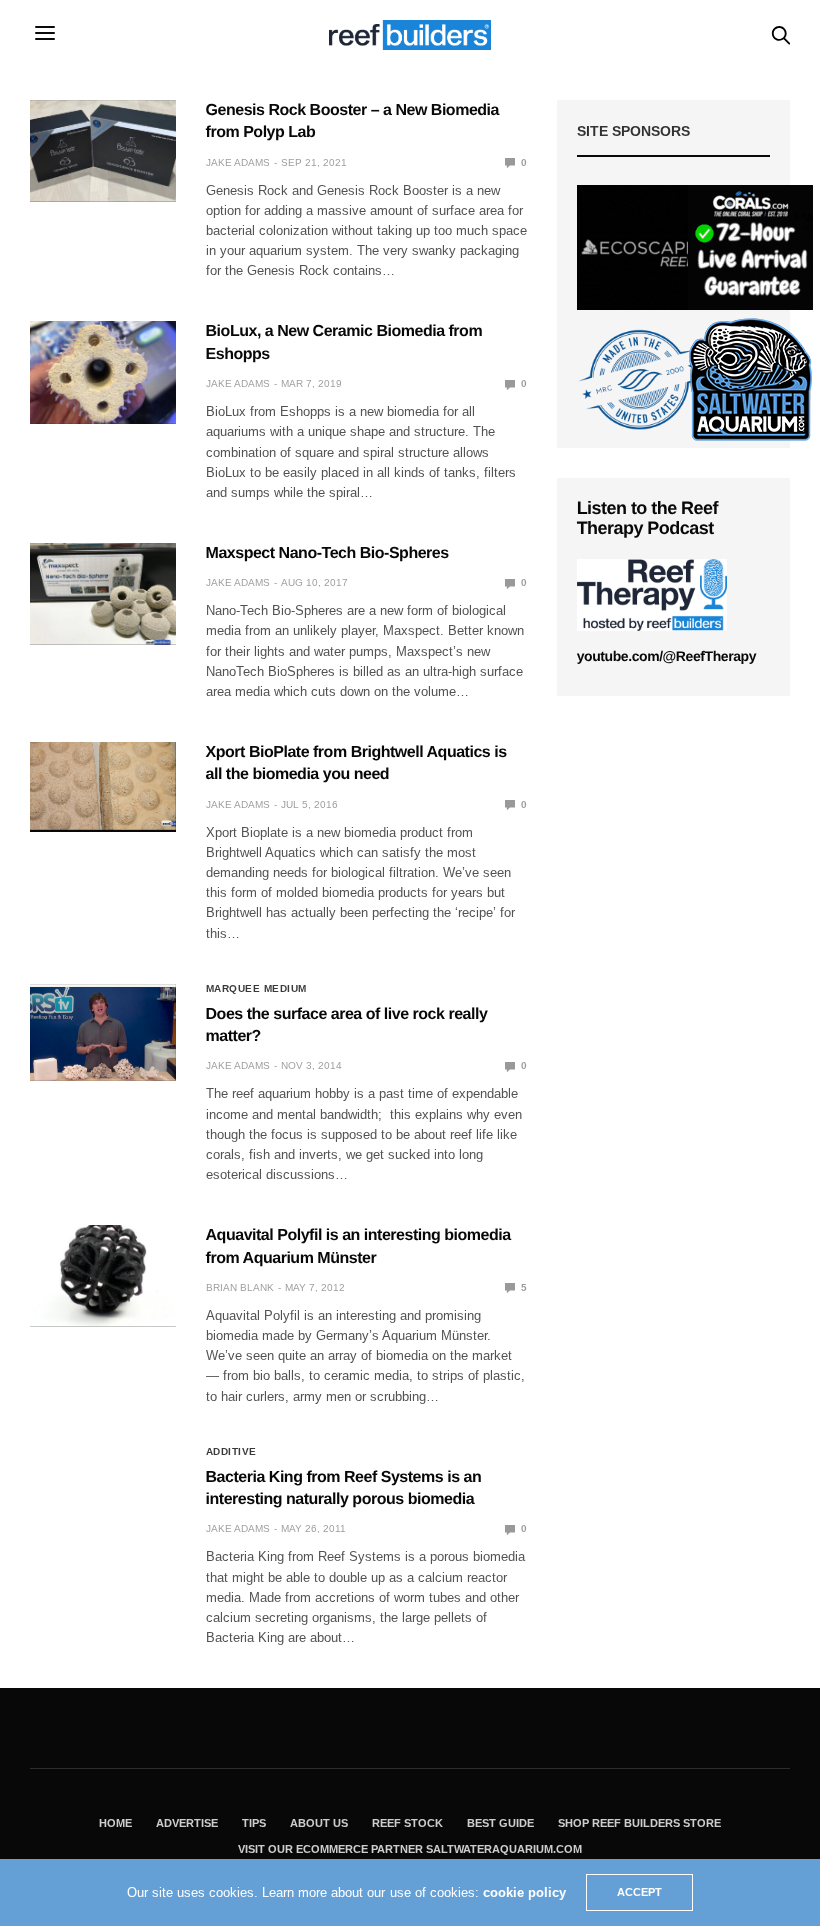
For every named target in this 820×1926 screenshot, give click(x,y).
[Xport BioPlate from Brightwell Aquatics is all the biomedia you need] (103, 786)
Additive (231, 1452)
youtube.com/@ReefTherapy (666, 656)
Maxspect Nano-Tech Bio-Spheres (327, 553)
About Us (319, 1823)
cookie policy (524, 1892)
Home (115, 1823)
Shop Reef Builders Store (639, 1823)
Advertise (187, 1823)
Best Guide (500, 1823)
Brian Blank (240, 1287)
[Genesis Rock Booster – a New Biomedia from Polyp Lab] (103, 151)
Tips (254, 1823)
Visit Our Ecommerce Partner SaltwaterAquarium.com (410, 1849)
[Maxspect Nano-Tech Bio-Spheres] (103, 594)
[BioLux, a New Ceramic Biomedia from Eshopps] (103, 372)
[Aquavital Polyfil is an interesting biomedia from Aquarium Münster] (103, 1276)
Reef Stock (407, 1823)
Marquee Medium (256, 989)
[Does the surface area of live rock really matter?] (103, 1032)
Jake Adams (238, 162)
